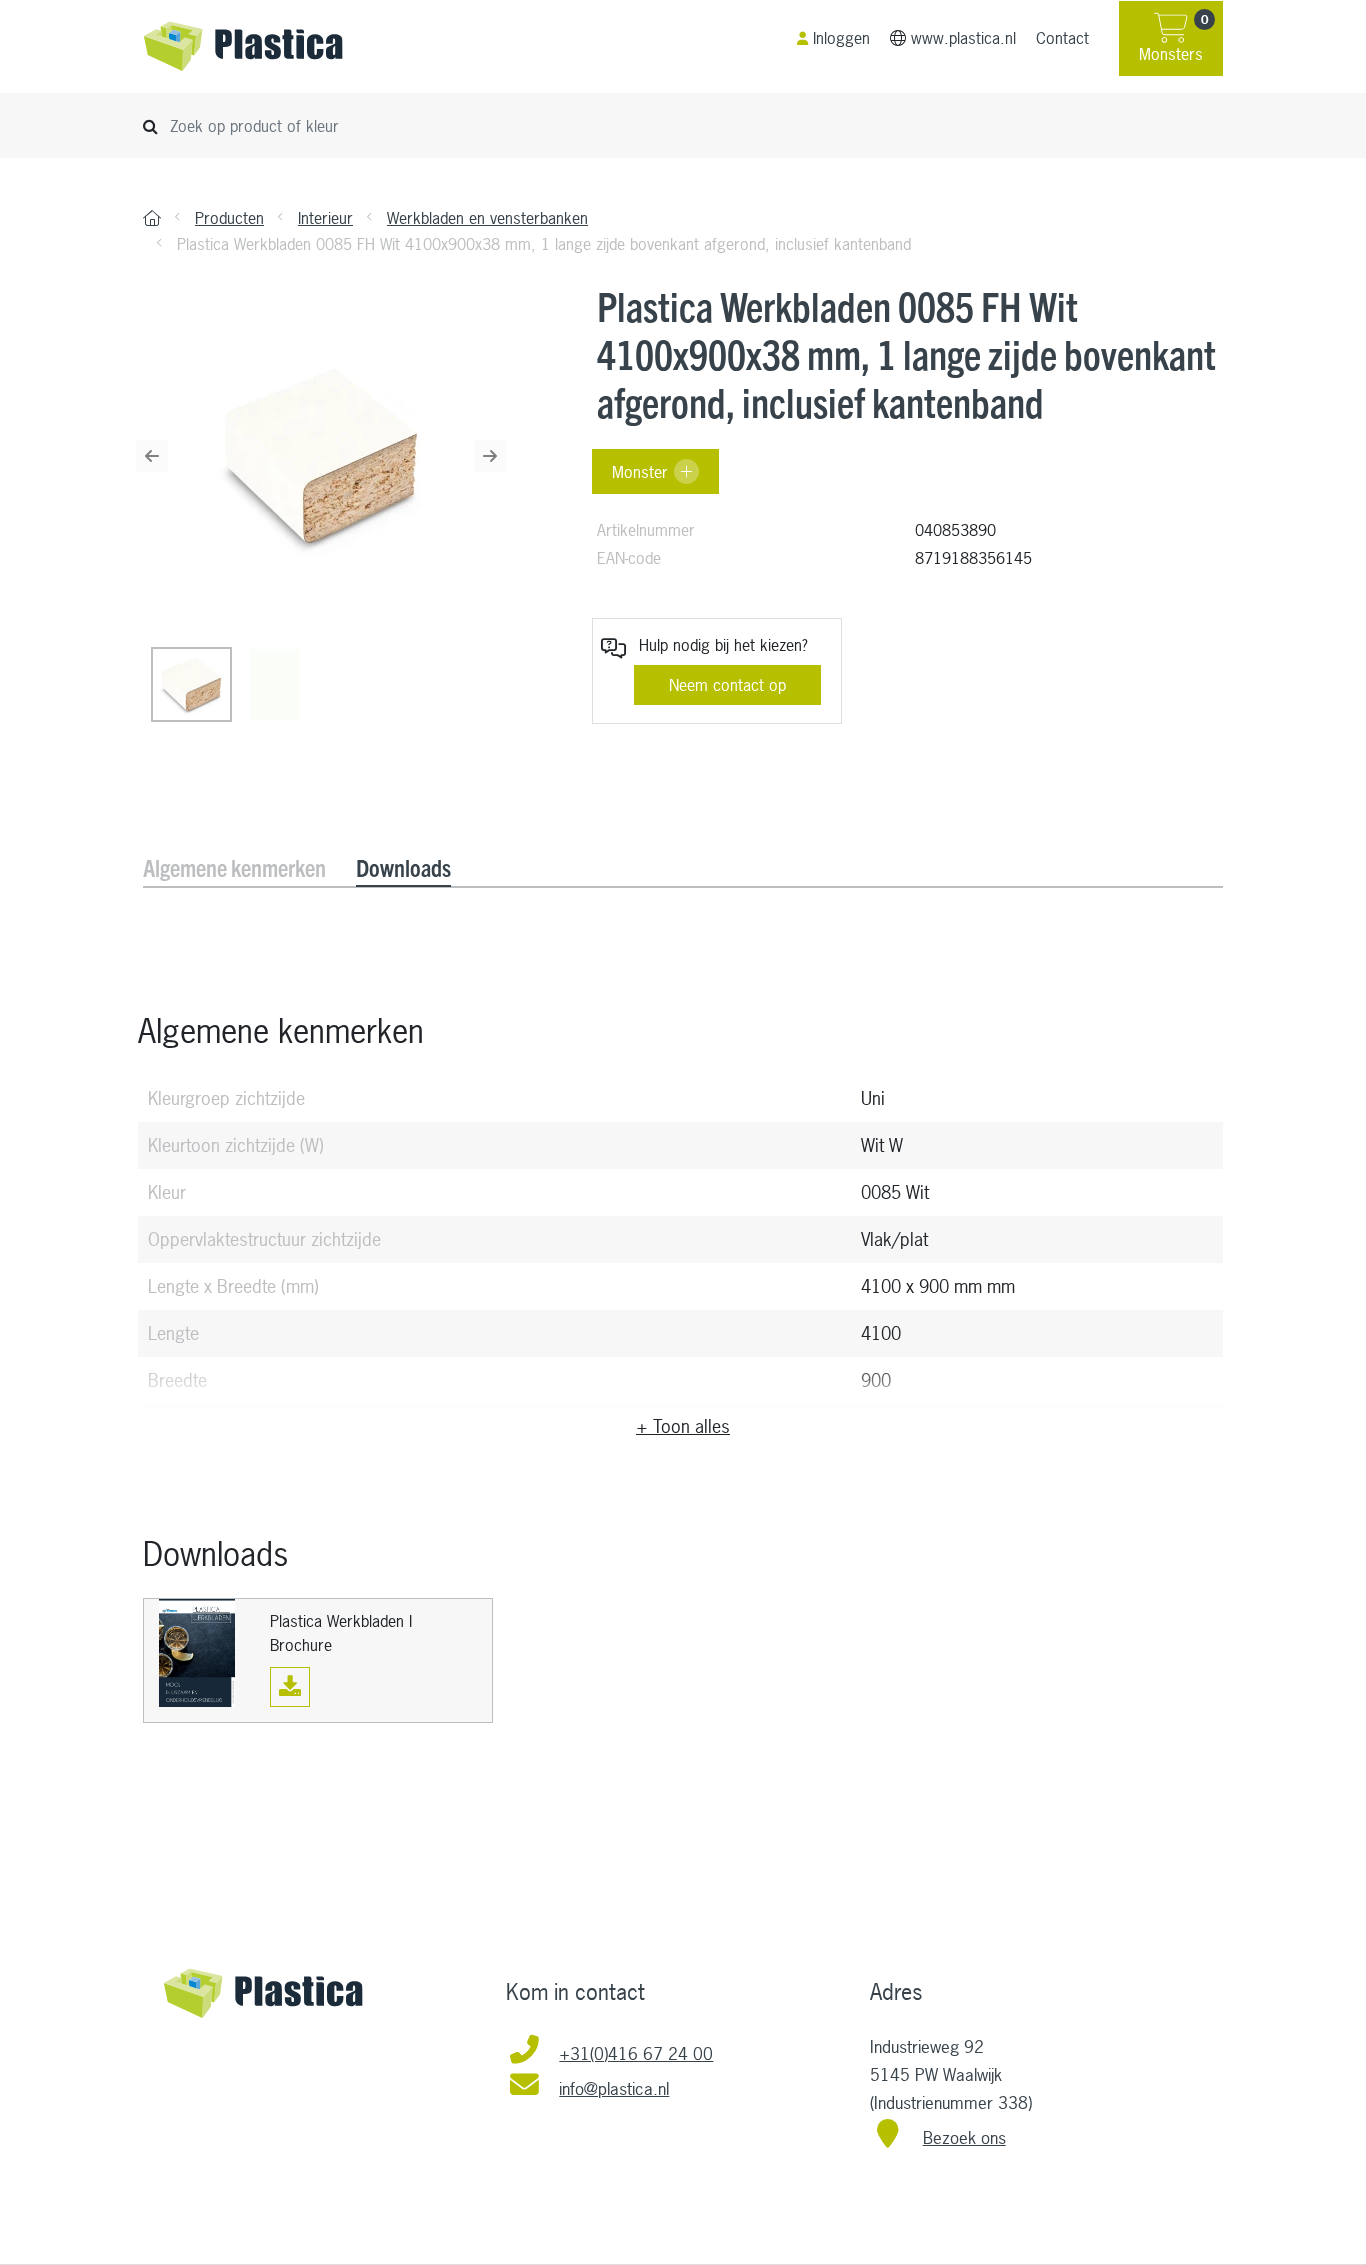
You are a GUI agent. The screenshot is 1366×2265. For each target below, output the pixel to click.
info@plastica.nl (614, 2088)
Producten (229, 218)
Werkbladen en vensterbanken (487, 218)
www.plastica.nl (963, 38)
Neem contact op (727, 685)
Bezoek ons (964, 2137)
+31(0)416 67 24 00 (636, 2053)
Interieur (325, 218)
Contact (1062, 38)
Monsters (1173, 39)
